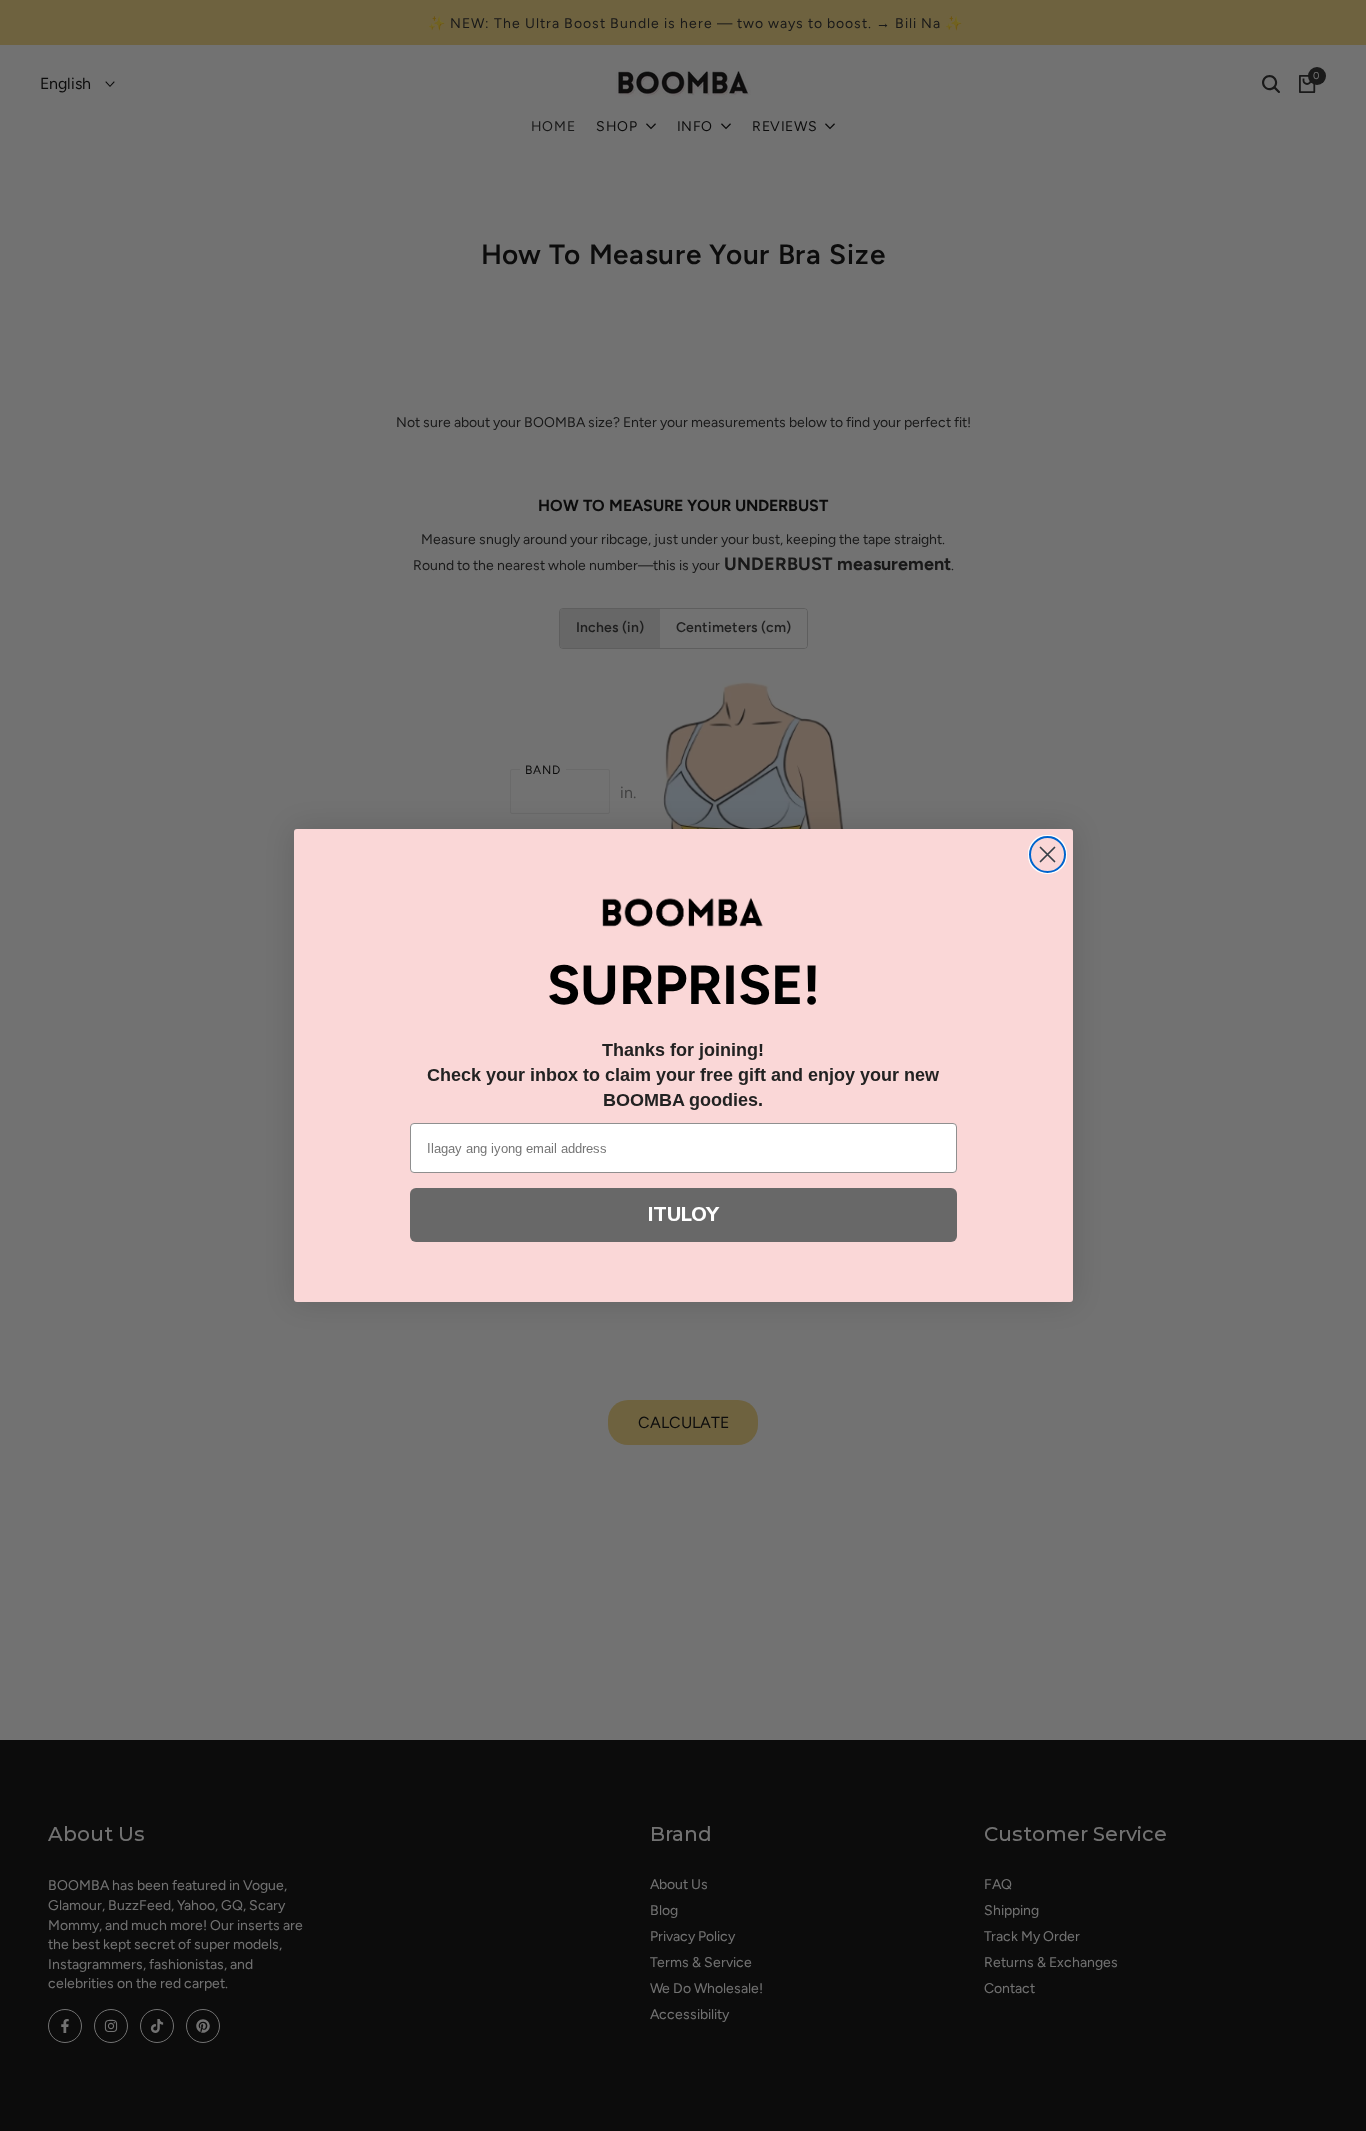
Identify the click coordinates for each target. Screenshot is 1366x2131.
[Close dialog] (1047, 854)
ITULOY (683, 1214)
